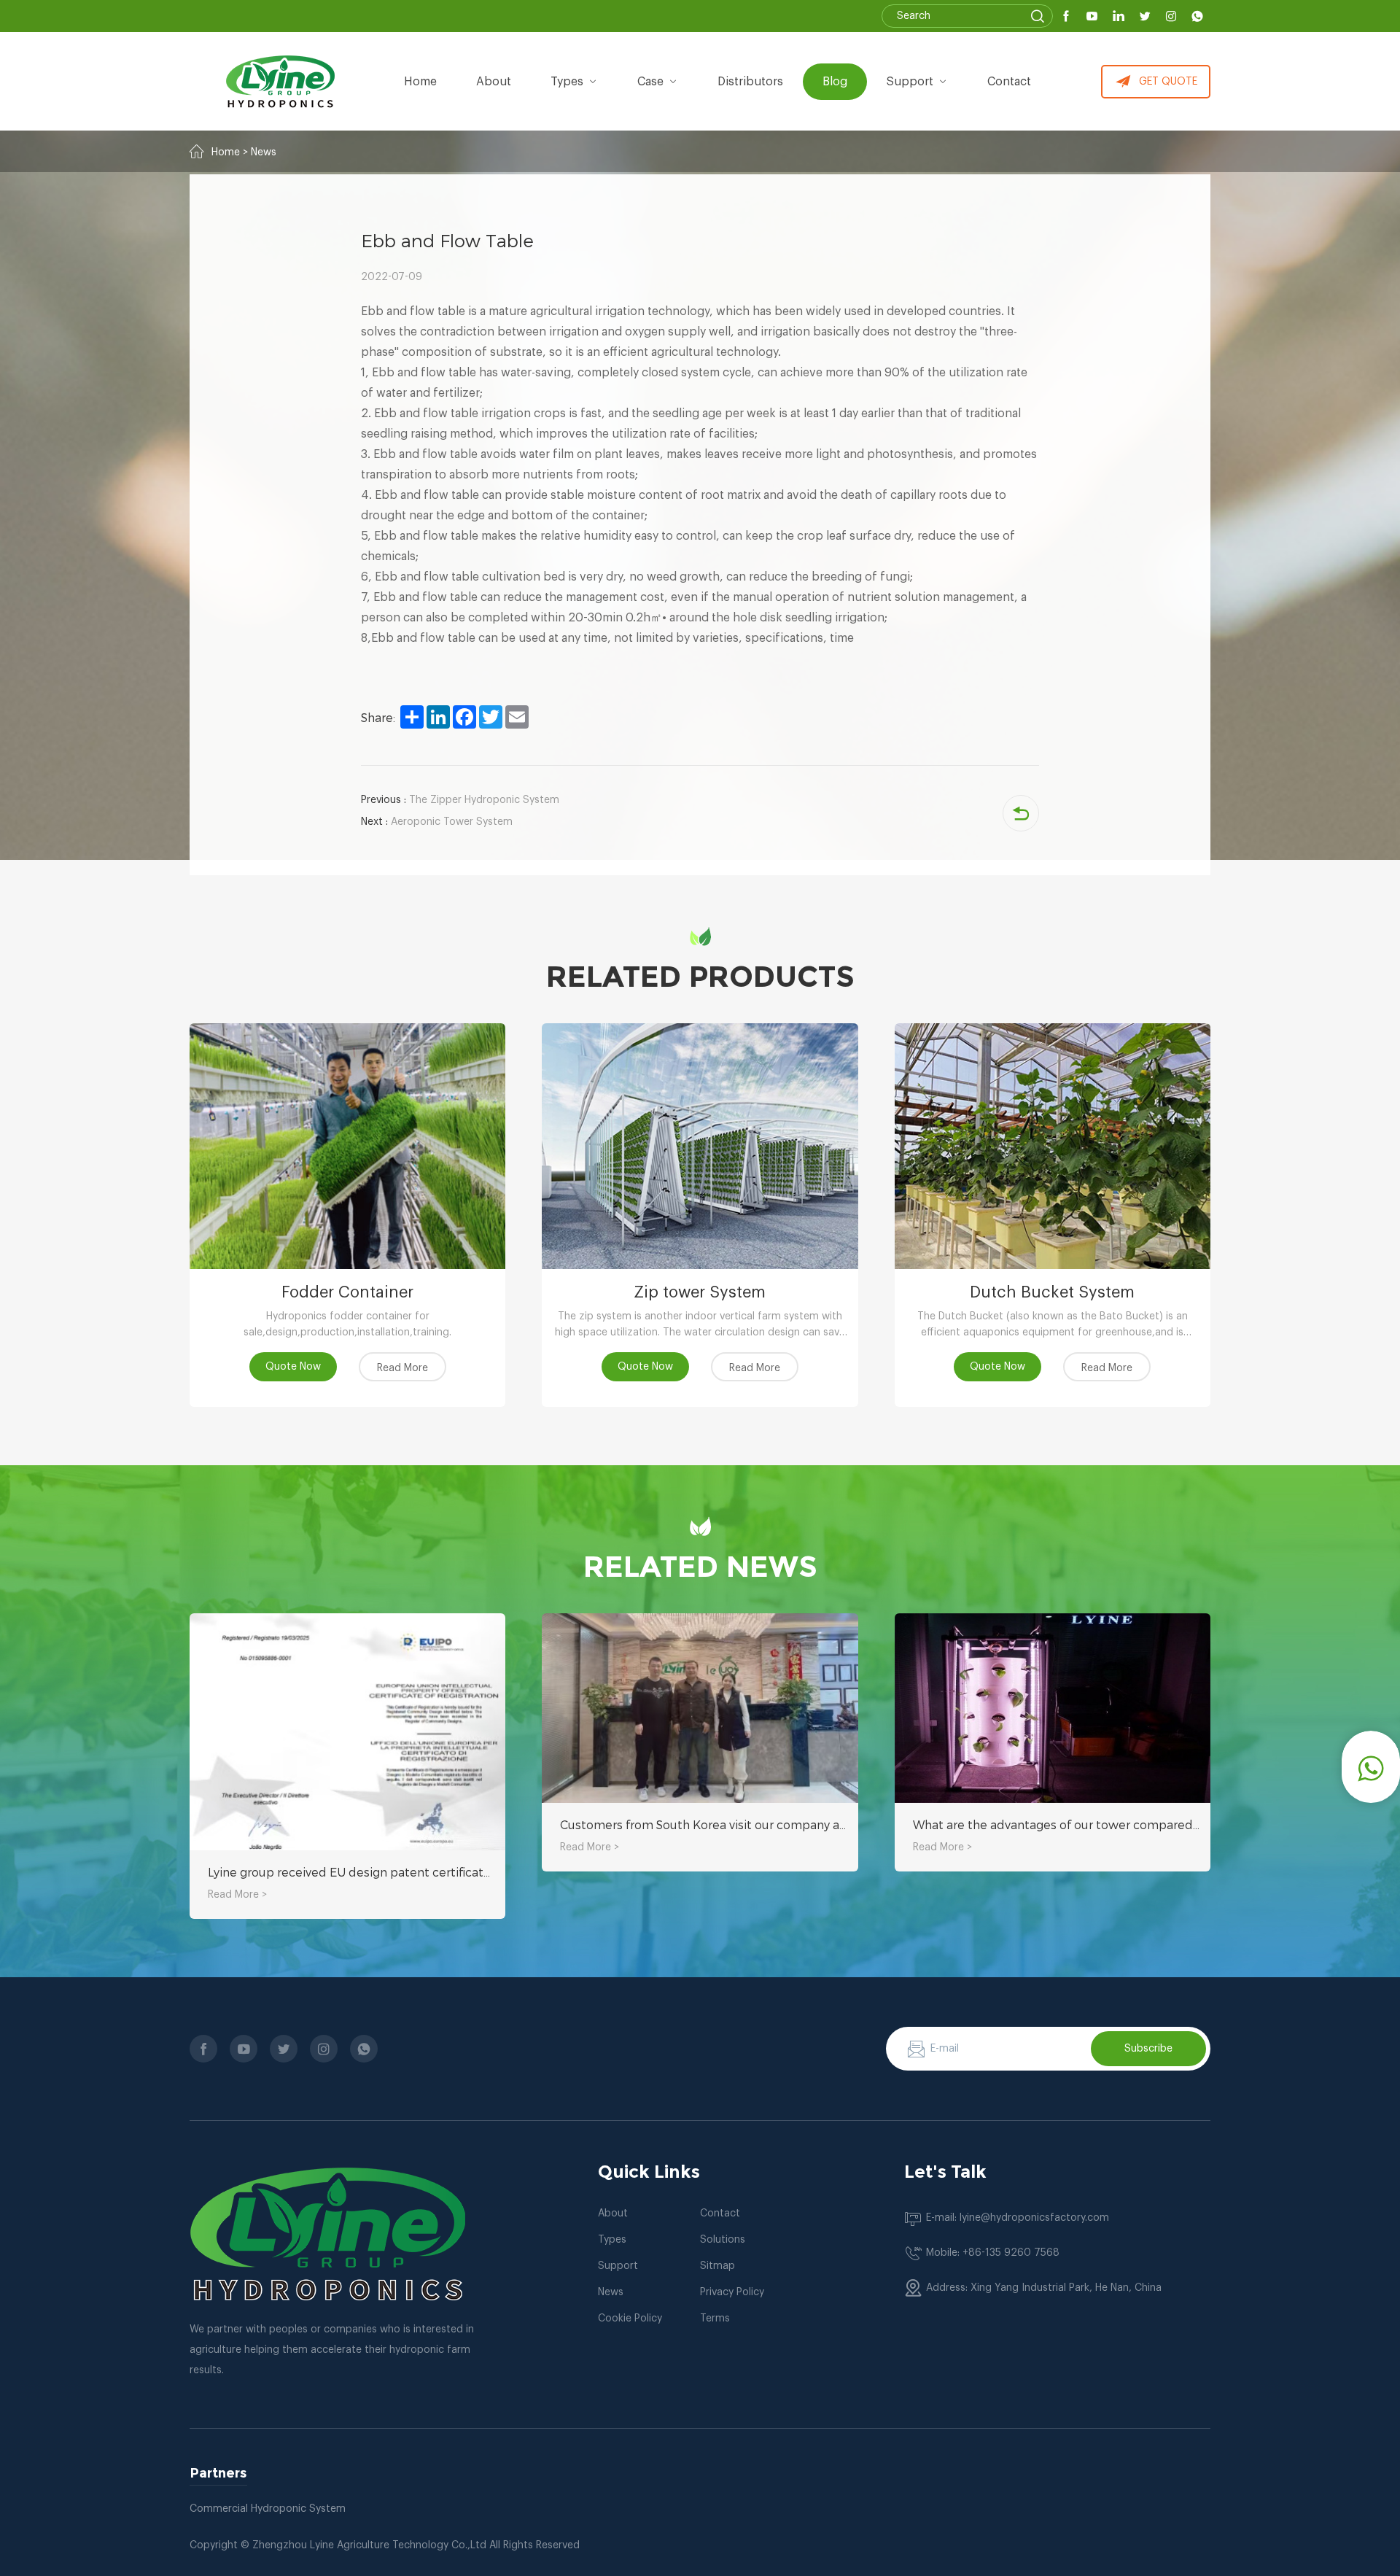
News (264, 152)
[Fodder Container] (347, 1146)
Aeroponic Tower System (437, 822)
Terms (715, 2319)
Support (910, 82)
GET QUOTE (1168, 82)
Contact (1009, 82)
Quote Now (293, 1367)
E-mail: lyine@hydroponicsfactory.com (1018, 2218)
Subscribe (1148, 2049)
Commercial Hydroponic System (268, 2509)
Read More (402, 1368)
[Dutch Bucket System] (1053, 1146)
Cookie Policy (630, 2319)
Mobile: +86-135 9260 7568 (993, 2253)
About (613, 2214)
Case (650, 82)
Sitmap (717, 2266)
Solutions (723, 2240)
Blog (835, 82)
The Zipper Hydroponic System (460, 800)
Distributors (750, 82)
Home (420, 82)
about (494, 82)
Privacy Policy (732, 2292)
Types (612, 2240)
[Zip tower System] (700, 1146)
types (567, 82)
